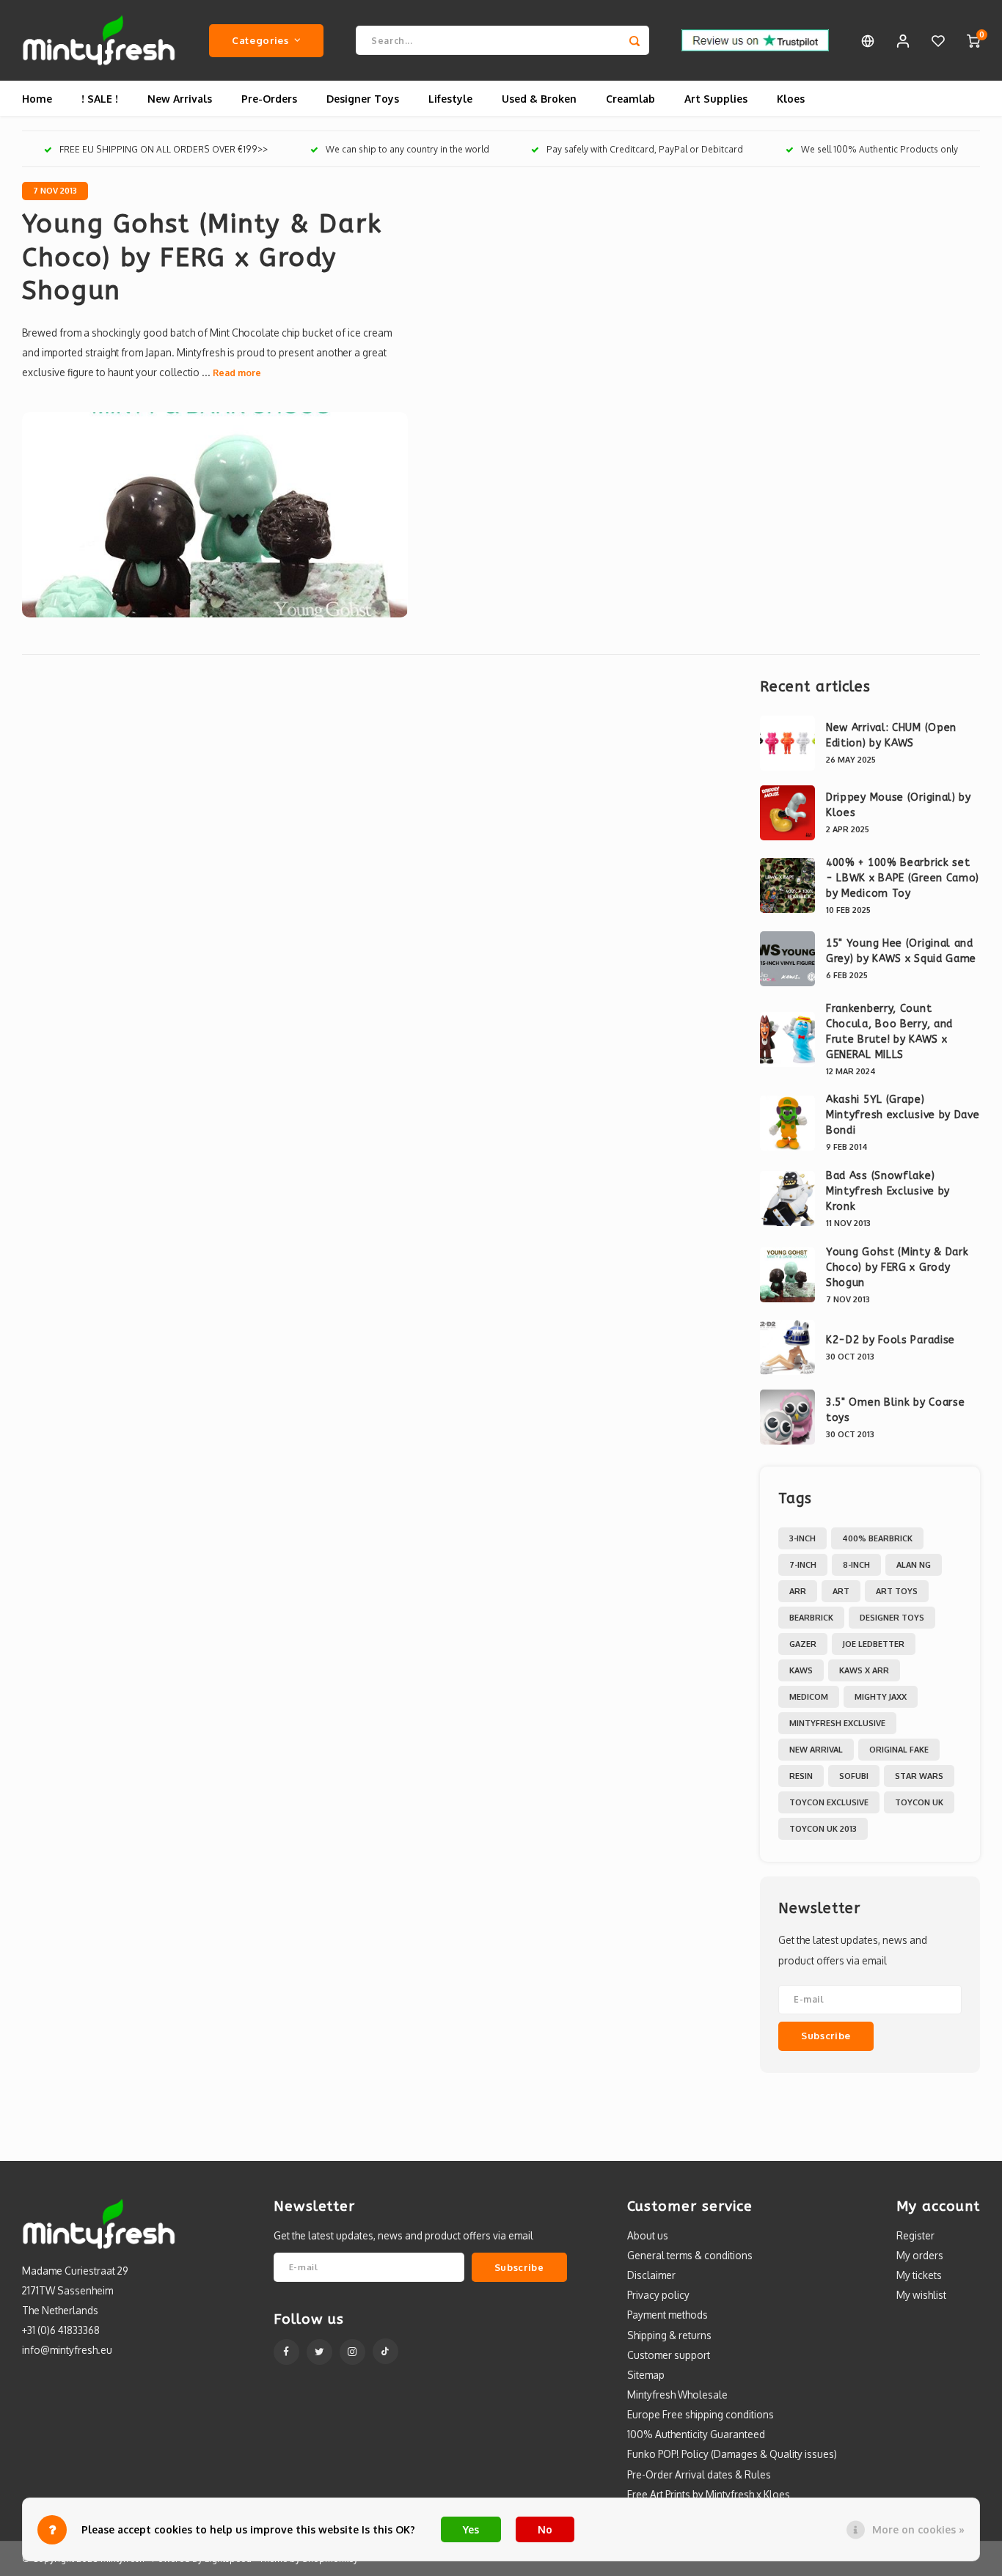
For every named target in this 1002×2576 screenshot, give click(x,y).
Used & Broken (539, 99)
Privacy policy (658, 2295)
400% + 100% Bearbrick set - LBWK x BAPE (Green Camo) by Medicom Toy (903, 878)
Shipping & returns (669, 2335)
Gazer (803, 1644)
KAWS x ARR (864, 1670)
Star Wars (919, 1776)
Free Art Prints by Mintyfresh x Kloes (709, 2494)
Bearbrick (811, 1618)
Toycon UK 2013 (823, 1829)
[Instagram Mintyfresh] (352, 2352)
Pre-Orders (269, 99)
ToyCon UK (919, 1802)
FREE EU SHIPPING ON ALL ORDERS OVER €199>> (164, 149)
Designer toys (892, 1618)
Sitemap (646, 2375)
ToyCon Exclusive (829, 1802)
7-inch (803, 1565)
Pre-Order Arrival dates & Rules (699, 2474)
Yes (471, 2529)
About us (648, 2235)
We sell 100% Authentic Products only (880, 149)
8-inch (856, 1565)
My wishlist (921, 2295)
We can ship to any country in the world (407, 149)
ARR (798, 1591)
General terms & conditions (690, 2255)
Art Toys (897, 1591)
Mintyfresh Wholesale (677, 2395)
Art (841, 1591)
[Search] (635, 40)
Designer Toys (363, 99)
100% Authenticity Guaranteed (696, 2434)
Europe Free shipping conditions (701, 2414)
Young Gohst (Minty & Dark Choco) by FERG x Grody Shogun (202, 257)
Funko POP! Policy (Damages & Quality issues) (732, 2454)
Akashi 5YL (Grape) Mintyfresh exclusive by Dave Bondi (903, 1115)
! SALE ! (100, 99)
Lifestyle (450, 99)
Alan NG (914, 1565)
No (545, 2529)
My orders (920, 2255)
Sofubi (854, 1776)
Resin (801, 1776)
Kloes (791, 99)
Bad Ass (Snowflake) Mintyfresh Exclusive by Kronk (888, 1191)
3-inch (802, 1538)
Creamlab (630, 99)
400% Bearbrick (877, 1538)
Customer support (669, 2355)
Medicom (809, 1697)
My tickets (919, 2275)
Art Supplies (716, 99)
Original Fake (899, 1750)
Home (37, 99)
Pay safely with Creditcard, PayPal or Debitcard (645, 149)
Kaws (801, 1670)
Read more (237, 373)
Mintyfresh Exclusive (837, 1723)
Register (915, 2235)
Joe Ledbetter (874, 1644)
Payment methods (668, 2315)
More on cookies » (918, 2529)
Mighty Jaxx (881, 1697)
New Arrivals (180, 99)
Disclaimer (651, 2275)
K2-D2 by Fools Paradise (891, 1340)
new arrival (816, 1750)
